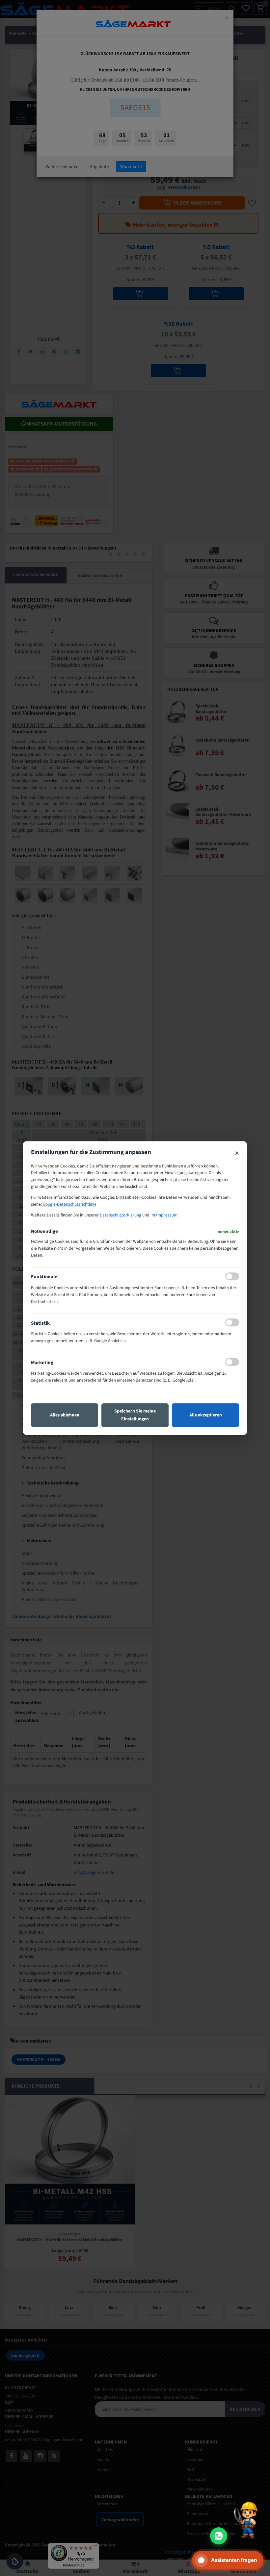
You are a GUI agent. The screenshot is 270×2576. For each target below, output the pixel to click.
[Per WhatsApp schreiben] (219, 2536)
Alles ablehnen (65, 1415)
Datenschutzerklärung (121, 1215)
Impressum (167, 1215)
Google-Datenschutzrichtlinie (70, 1204)
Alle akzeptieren (206, 1415)
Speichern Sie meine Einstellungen (135, 1415)
